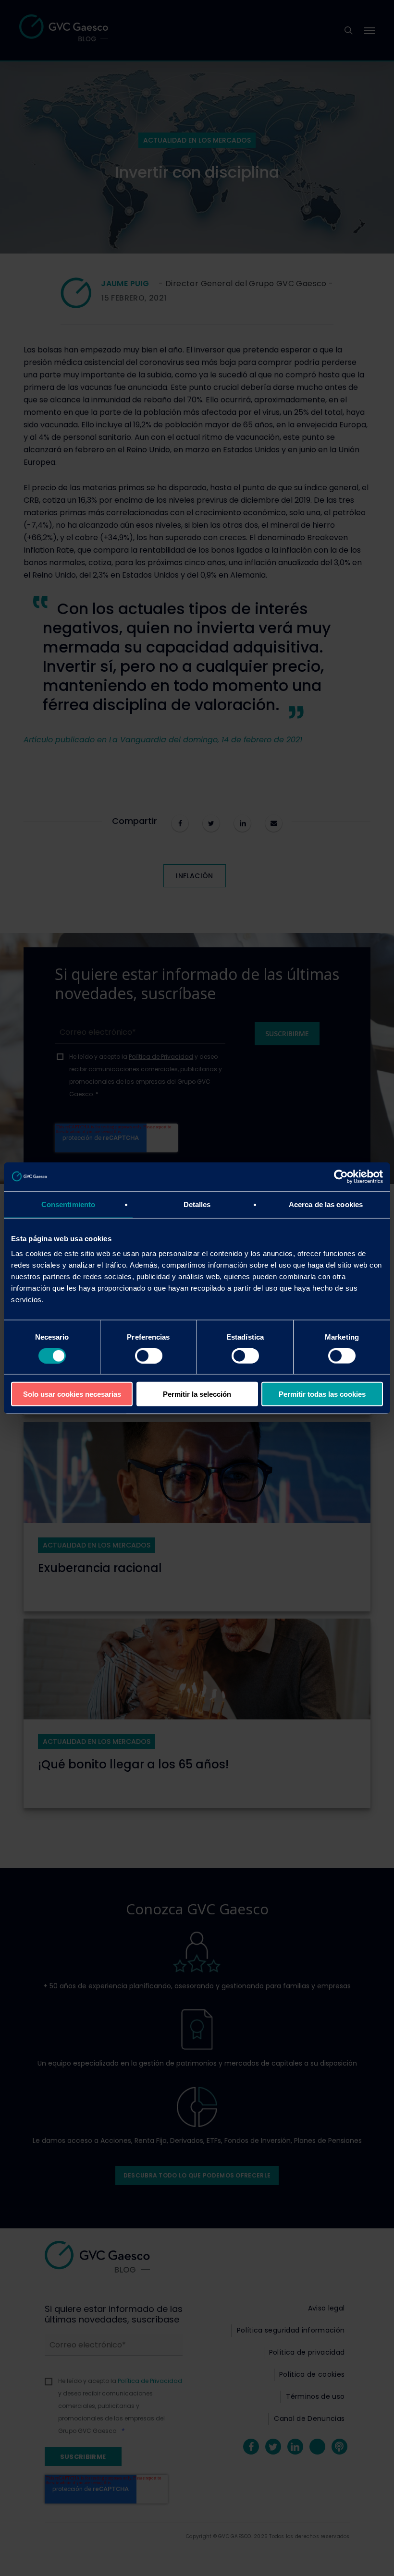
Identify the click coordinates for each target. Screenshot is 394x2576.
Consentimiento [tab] (68, 1204)
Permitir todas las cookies (322, 1394)
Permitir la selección (197, 1394)
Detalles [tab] (197, 1204)
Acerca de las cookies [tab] (326, 1204)
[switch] (149, 1355)
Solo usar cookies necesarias (72, 1394)
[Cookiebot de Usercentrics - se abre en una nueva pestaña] (341, 1176)
